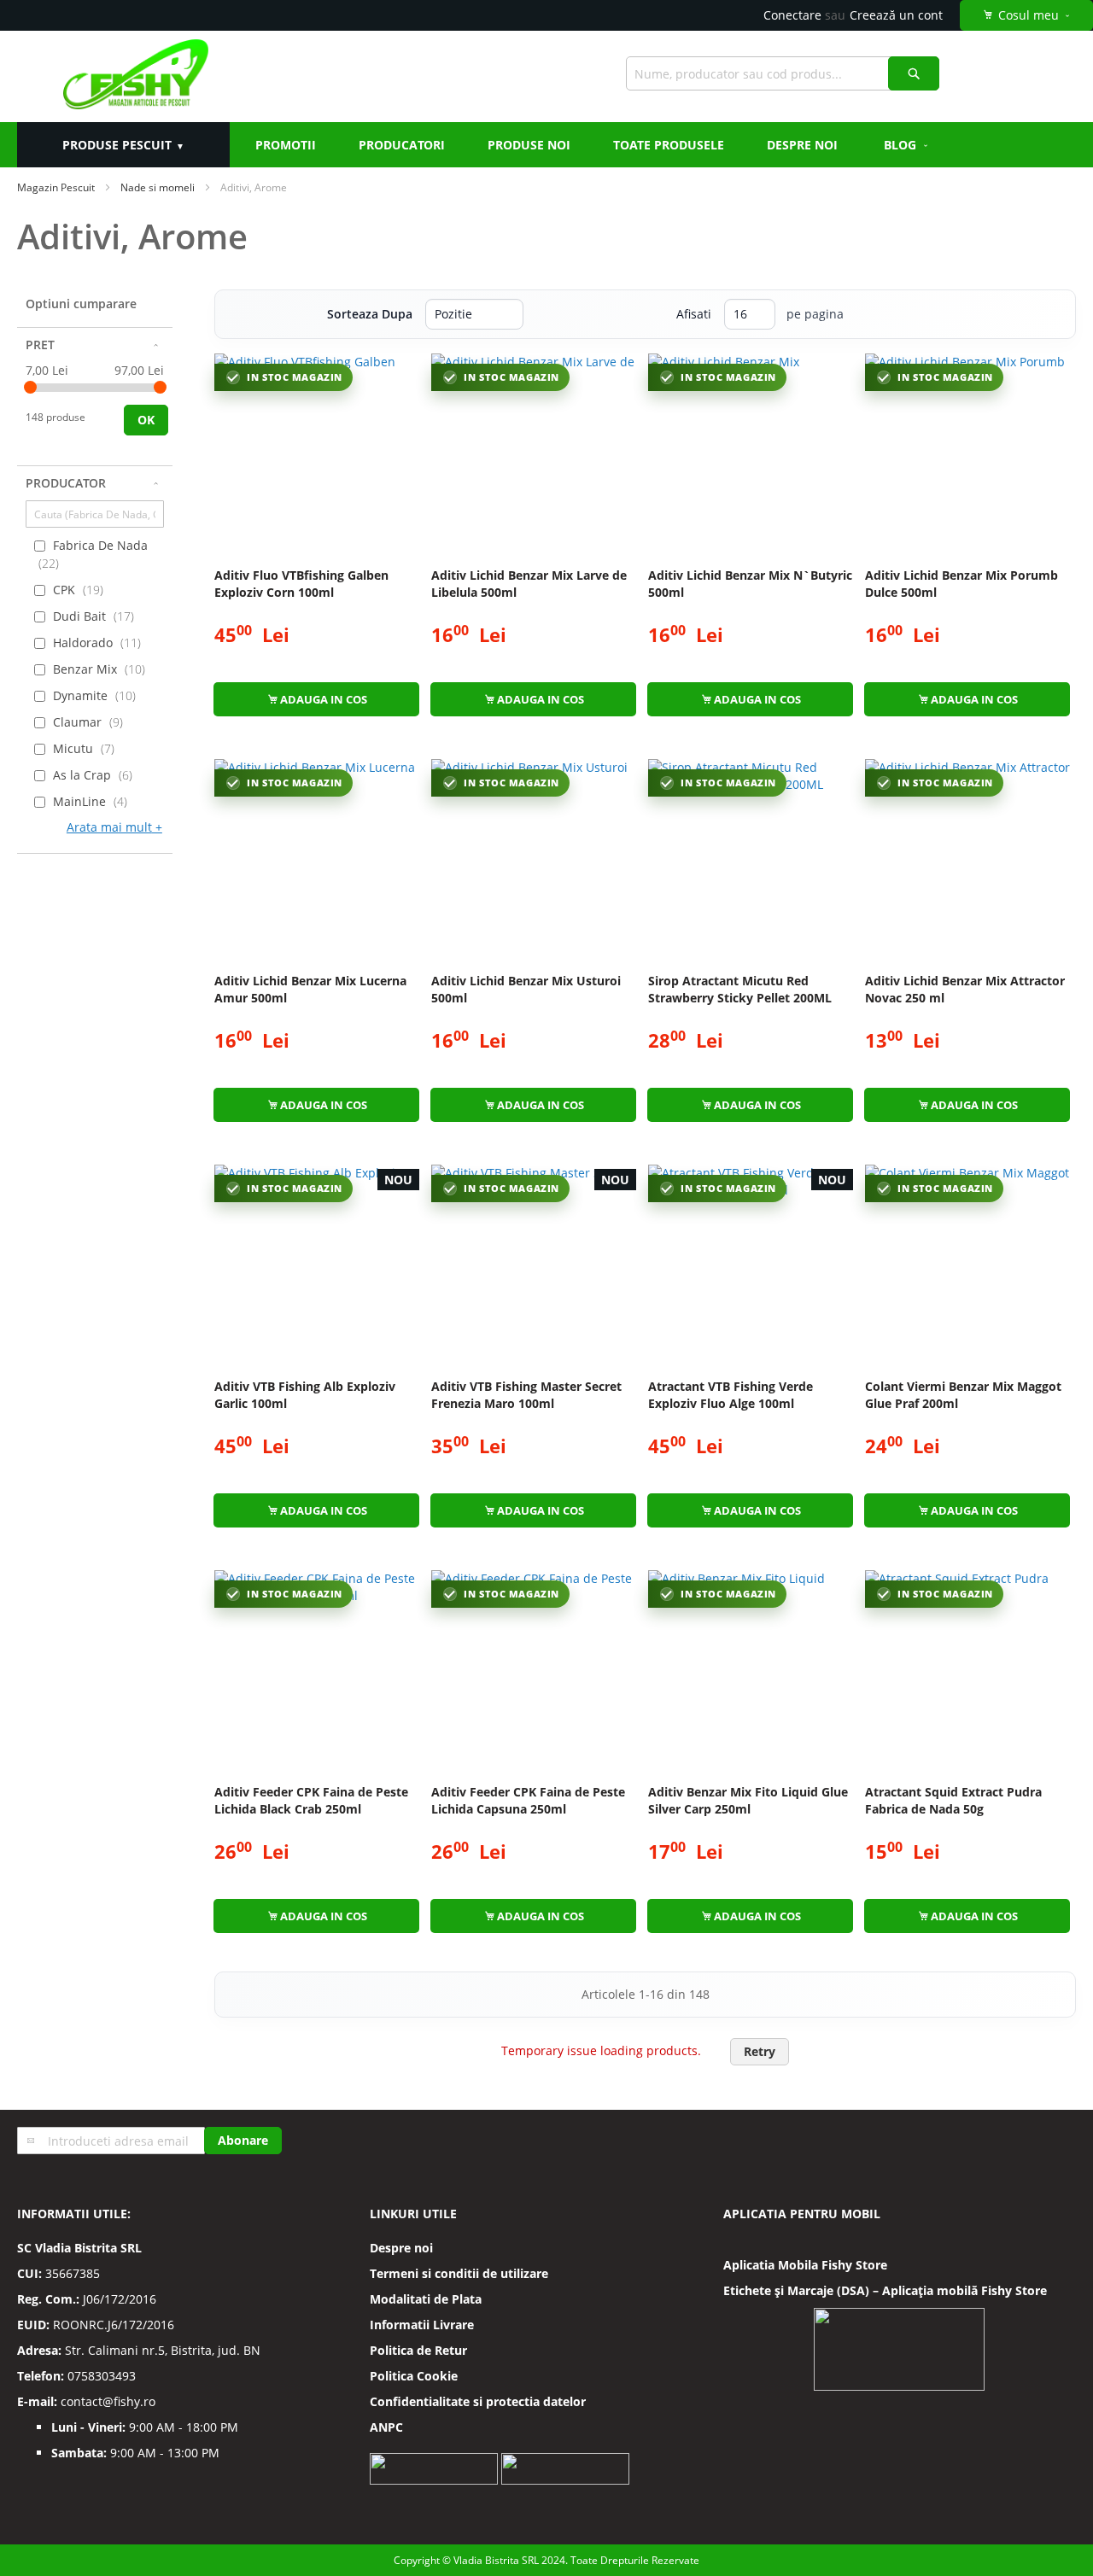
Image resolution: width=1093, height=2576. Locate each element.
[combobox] (783, 73)
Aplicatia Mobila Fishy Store (805, 2265)
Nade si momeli (158, 187)
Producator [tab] (66, 483)
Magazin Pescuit (56, 187)
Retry (760, 2051)
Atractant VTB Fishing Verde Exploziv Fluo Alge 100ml (731, 1395)
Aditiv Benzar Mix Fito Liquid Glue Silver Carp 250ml (748, 1800)
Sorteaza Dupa (370, 314)
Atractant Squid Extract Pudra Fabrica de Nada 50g (953, 1800)
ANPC (386, 2427)
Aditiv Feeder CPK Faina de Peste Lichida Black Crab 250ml (311, 1800)
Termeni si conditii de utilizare (459, 2273)
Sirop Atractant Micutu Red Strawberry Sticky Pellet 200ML (740, 989)
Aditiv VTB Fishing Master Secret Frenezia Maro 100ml (526, 1395)
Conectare (792, 15)
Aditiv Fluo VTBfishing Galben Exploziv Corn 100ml (301, 584)
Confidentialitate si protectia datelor (478, 2401)
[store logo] (135, 76)
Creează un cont (896, 15)
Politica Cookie (414, 2376)
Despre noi (401, 2248)
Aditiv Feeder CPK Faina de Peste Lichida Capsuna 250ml (528, 1800)
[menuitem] (907, 145)
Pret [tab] (40, 345)
